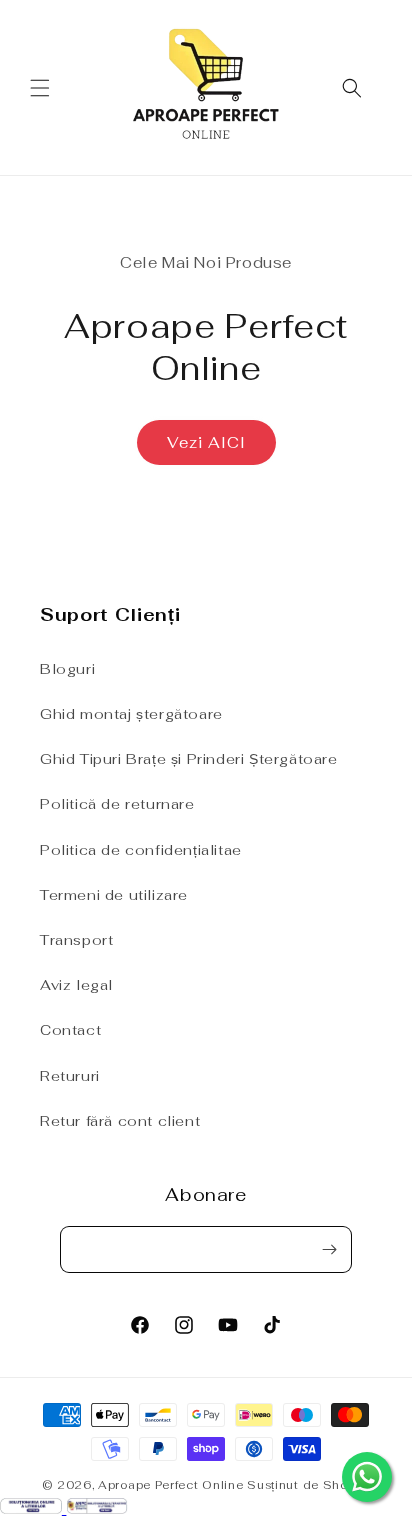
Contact (70, 1030)
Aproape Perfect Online (170, 1485)
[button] (40, 88)
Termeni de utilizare (114, 895)
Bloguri (67, 669)
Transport (76, 940)
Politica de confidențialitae (141, 850)
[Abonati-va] (329, 1249)
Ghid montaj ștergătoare (131, 714)
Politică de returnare (117, 804)
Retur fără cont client (120, 1121)
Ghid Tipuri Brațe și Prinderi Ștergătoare (189, 759)
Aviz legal (76, 985)
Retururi (70, 1076)
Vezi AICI (206, 442)
